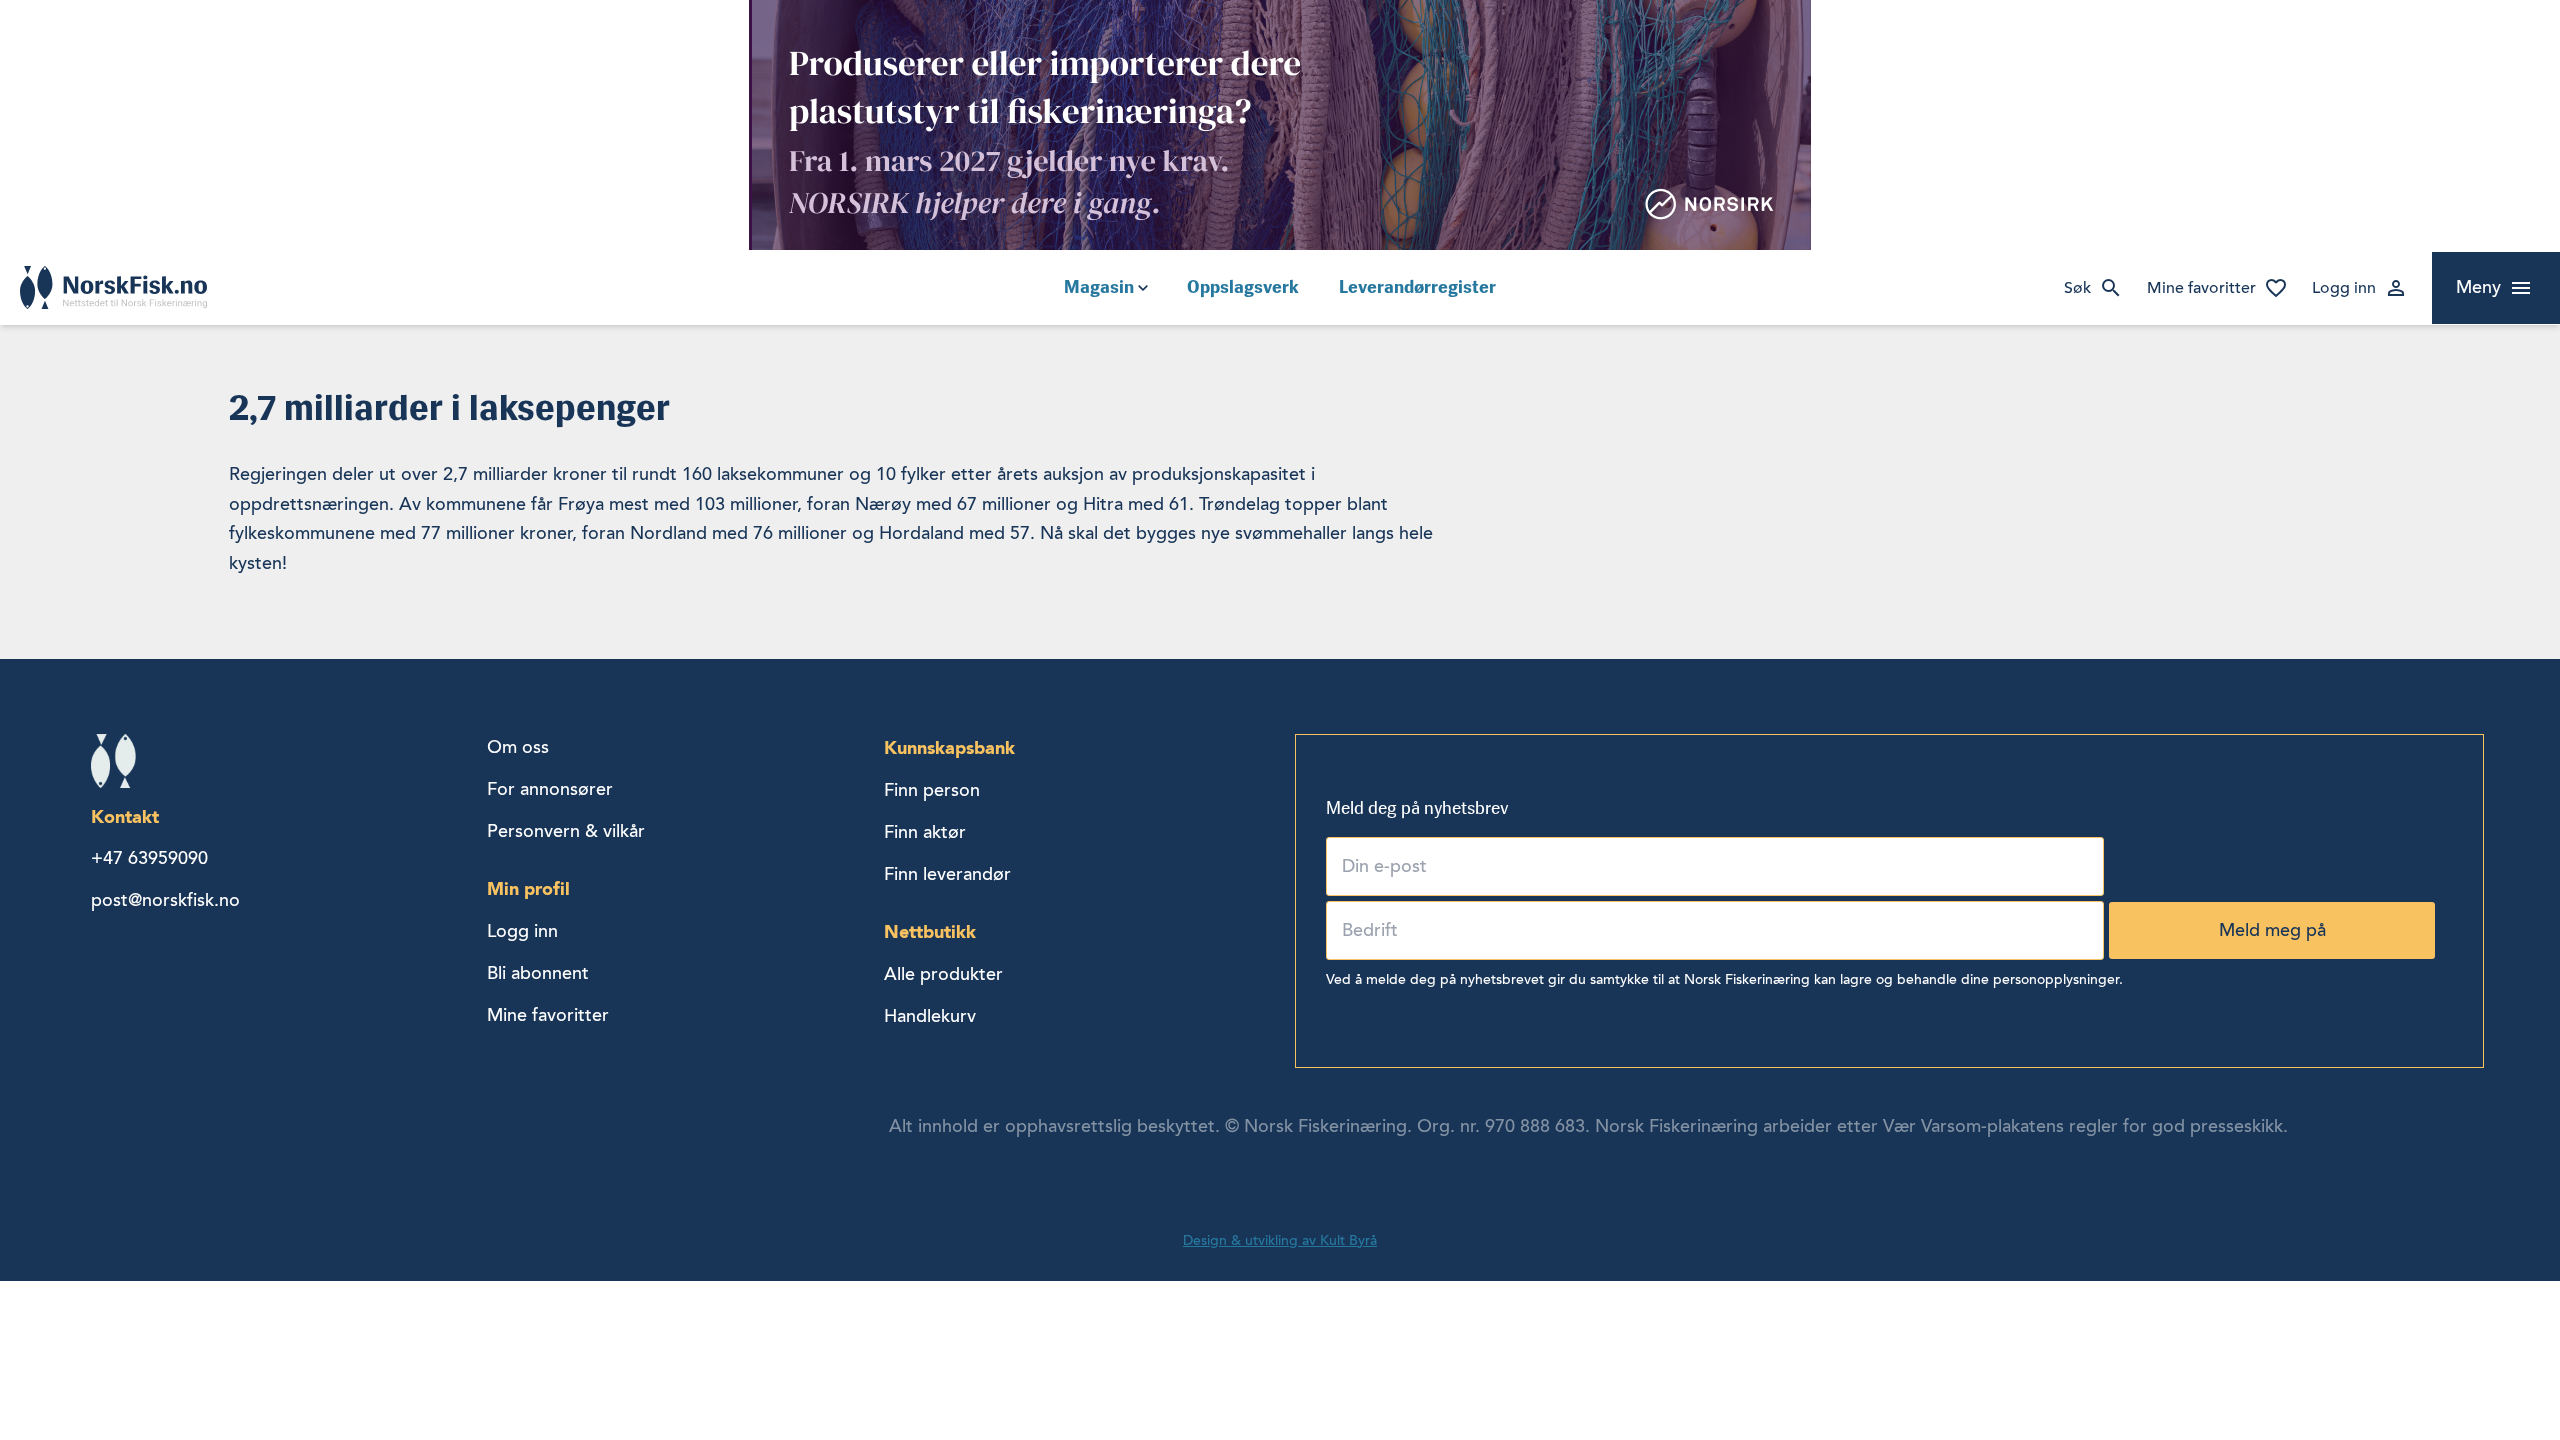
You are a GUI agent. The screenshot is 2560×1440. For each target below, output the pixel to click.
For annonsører (550, 789)
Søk (2077, 288)
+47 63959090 (149, 858)
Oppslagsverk (1243, 287)
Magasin (1099, 287)
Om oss (518, 747)
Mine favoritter (2201, 288)
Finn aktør (925, 832)
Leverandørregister (1417, 287)
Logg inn (2344, 288)
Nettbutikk (930, 931)
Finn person (932, 790)
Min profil (528, 888)
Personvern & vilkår (566, 831)
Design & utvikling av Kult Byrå (1280, 1240)
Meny (2478, 287)
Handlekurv (930, 1016)
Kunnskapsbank (949, 747)
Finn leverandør (947, 874)
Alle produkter (943, 974)
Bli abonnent (538, 973)
